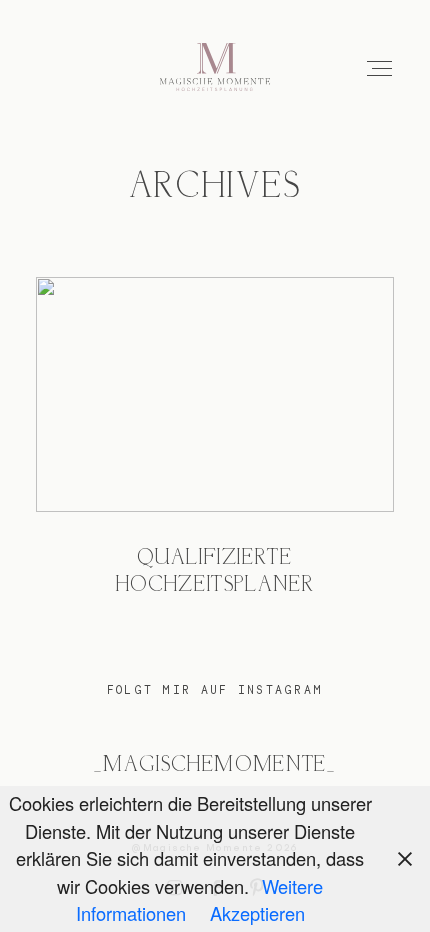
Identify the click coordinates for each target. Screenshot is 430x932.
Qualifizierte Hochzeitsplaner (215, 452)
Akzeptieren (257, 913)
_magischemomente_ (214, 765)
